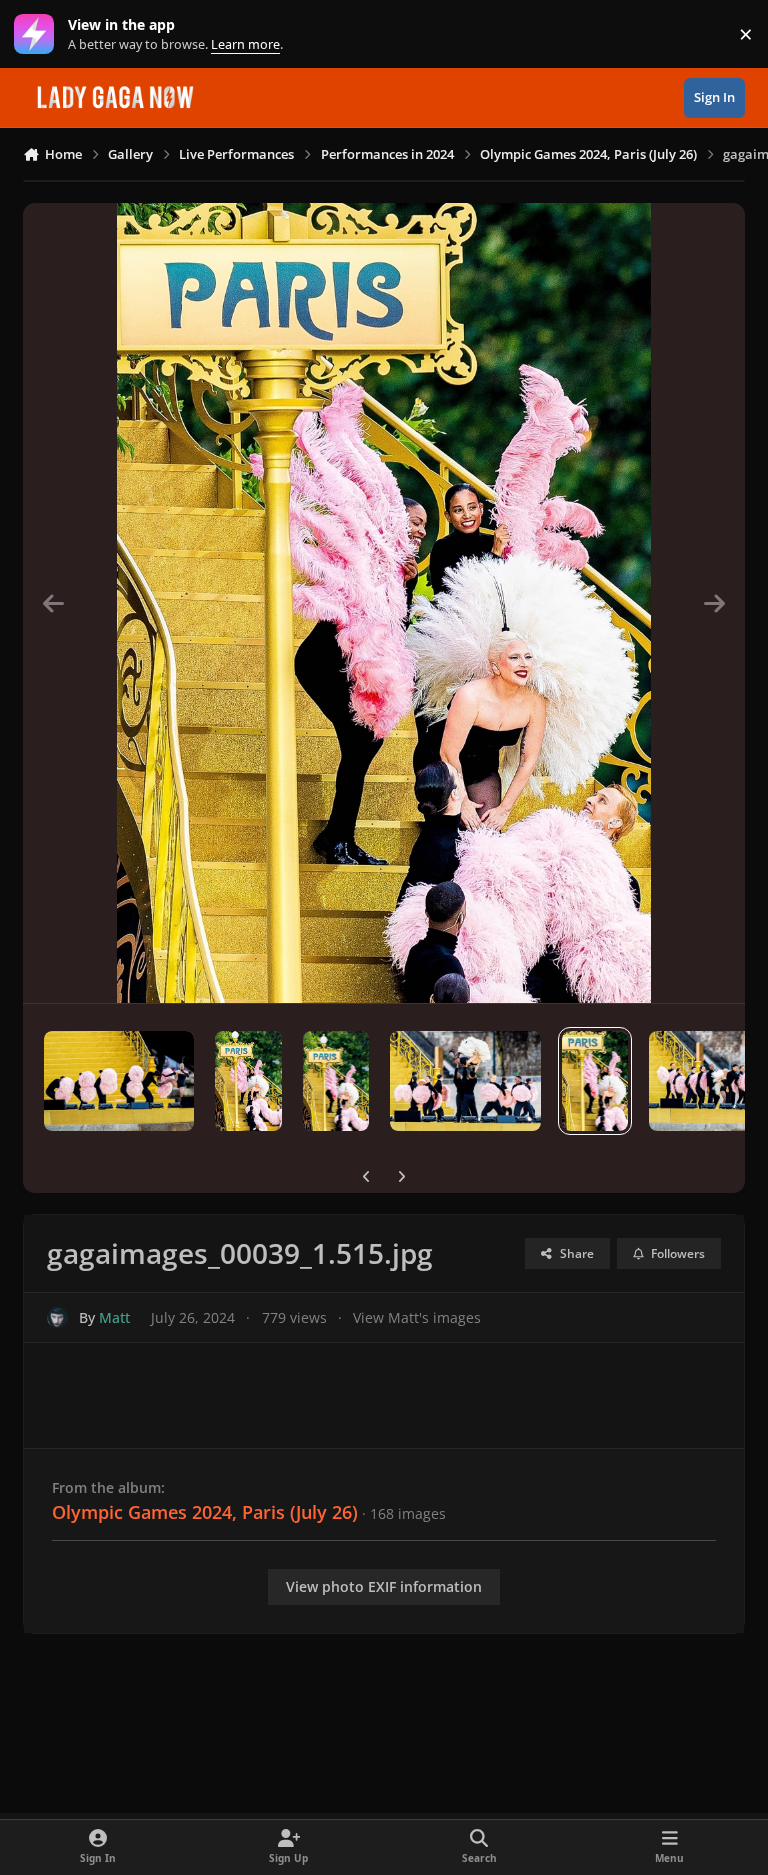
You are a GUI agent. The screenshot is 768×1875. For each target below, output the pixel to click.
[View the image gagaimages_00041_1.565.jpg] (336, 1081)
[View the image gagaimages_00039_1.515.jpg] (595, 1081)
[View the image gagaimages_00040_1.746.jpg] (465, 1081)
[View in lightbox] (383, 603)
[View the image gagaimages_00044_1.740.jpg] (119, 1081)
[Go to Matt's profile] (57, 1317)
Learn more (38, 34)
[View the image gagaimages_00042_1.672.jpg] (248, 1081)
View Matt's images (417, 1317)
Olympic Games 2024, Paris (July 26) (205, 1512)
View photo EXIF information (384, 1586)
